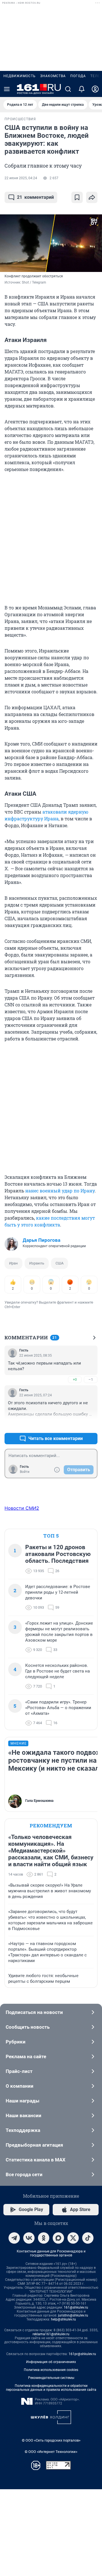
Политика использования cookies (51, 2370)
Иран (13, 1263)
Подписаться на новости (34, 2012)
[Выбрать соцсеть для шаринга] (92, 197)
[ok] (44, 2238)
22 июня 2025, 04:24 (21, 178)
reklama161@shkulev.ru (51, 2334)
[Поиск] (68, 89)
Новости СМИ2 (22, 1508)
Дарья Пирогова (42, 1240)
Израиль (37, 1263)
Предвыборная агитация (34, 2145)
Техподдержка (23, 2130)
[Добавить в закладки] (77, 197)
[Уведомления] (82, 89)
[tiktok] (88, 2238)
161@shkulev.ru (76, 2307)
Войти (25, 1472)
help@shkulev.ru (63, 2319)
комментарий (35, 197)
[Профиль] (95, 89)
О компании (20, 2086)
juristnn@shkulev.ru (73, 2315)
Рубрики (16, 2042)
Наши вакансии (24, 2115)
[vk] (29, 2238)
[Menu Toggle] (7, 89)
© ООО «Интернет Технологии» (51, 2452)
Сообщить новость (28, 2027)
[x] (73, 2238)
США (59, 1263)
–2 (91, 1425)
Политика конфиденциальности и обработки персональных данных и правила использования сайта (51, 2388)
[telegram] (14, 2238)
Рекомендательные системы (51, 2378)
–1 (91, 1379)
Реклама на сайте (26, 2056)
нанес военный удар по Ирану (60, 1191)
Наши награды (23, 2101)
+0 (75, 1379)
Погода (78, 76)
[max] (58, 2238)
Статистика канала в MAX (36, 2160)
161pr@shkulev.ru (82, 2354)
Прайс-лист (19, 2071)
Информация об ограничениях (51, 2362)
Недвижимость (20, 76)
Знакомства (53, 76)
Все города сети (24, 2174)
